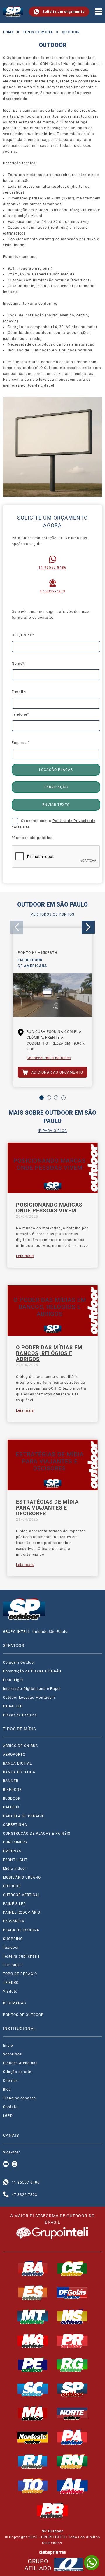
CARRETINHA (15, 1825)
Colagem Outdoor (19, 1662)
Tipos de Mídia (38, 32)
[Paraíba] (52, 2510)
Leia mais (25, 1256)
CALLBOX (11, 1807)
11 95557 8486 (52, 568)
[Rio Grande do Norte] (72, 2461)
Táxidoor (11, 1948)
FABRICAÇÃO (56, 787)
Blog (7, 2089)
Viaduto (10, 1991)
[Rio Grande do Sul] (72, 2365)
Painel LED (13, 1706)
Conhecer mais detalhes (49, 1058)
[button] (42, 1098)
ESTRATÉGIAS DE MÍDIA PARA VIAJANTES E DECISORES (47, 1508)
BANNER (11, 1781)
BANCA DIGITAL (17, 1763)
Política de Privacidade (74, 821)
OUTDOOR (12, 1886)
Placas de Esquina (20, 1715)
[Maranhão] (33, 2413)
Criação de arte (17, 2072)
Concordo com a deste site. (54, 824)
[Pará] (72, 2437)
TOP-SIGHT (13, 1965)
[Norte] (72, 2413)
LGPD (8, 2116)
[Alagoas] (72, 2486)
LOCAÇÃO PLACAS (56, 770)
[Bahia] (33, 2268)
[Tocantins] (33, 2486)
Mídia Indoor (15, 1869)
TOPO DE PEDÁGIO (20, 1974)
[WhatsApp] (92, 2563)
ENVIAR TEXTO (56, 805)
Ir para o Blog (52, 1131)
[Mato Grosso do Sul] (72, 2317)
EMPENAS (12, 1851)
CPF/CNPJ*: (23, 635)
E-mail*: (19, 692)
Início (8, 2046)
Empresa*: (21, 743)
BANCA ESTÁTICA (19, 1772)
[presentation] (17, 927)
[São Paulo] (72, 2389)
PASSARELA (14, 1921)
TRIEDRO (11, 1983)
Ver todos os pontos (52, 914)
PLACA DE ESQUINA (21, 1930)
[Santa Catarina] (33, 2389)
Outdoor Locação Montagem (29, 1698)
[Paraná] (72, 2341)
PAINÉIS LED (14, 1904)
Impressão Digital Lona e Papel (32, 1689)
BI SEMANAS (14, 2003)
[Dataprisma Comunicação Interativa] (52, 2552)
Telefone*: (21, 714)
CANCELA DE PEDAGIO (24, 1816)
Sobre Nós (12, 2054)
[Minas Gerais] (33, 2341)
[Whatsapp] (6, 2182)
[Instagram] (15, 2164)
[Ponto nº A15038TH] (52, 997)
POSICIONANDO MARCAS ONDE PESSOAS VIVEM (49, 1208)
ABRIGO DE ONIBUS (20, 1746)
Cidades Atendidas (20, 2063)
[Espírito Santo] (33, 2293)
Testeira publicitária (21, 1956)
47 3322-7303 (52, 591)
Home (8, 32)
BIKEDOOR (12, 1790)
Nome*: (19, 664)
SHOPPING (13, 1939)
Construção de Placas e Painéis (32, 1671)
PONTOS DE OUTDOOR (23, 2015)
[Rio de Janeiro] (33, 2461)
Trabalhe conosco (19, 2098)
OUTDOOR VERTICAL (21, 1895)
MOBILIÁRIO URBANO (22, 1877)
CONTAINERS (15, 1842)
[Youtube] (6, 2164)
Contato (10, 2107)
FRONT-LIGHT (15, 1860)
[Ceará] (72, 2268)
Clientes (10, 2081)
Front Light (13, 1680)
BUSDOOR (12, 1798)
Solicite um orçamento (63, 12)
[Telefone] (6, 2195)
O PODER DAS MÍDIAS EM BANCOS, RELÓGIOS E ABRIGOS (49, 1353)
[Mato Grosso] (33, 2317)
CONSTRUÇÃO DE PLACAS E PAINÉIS (37, 1834)
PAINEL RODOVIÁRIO (22, 1912)
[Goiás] (72, 2293)
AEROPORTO (14, 1755)
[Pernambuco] (33, 2365)
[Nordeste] (33, 2437)
